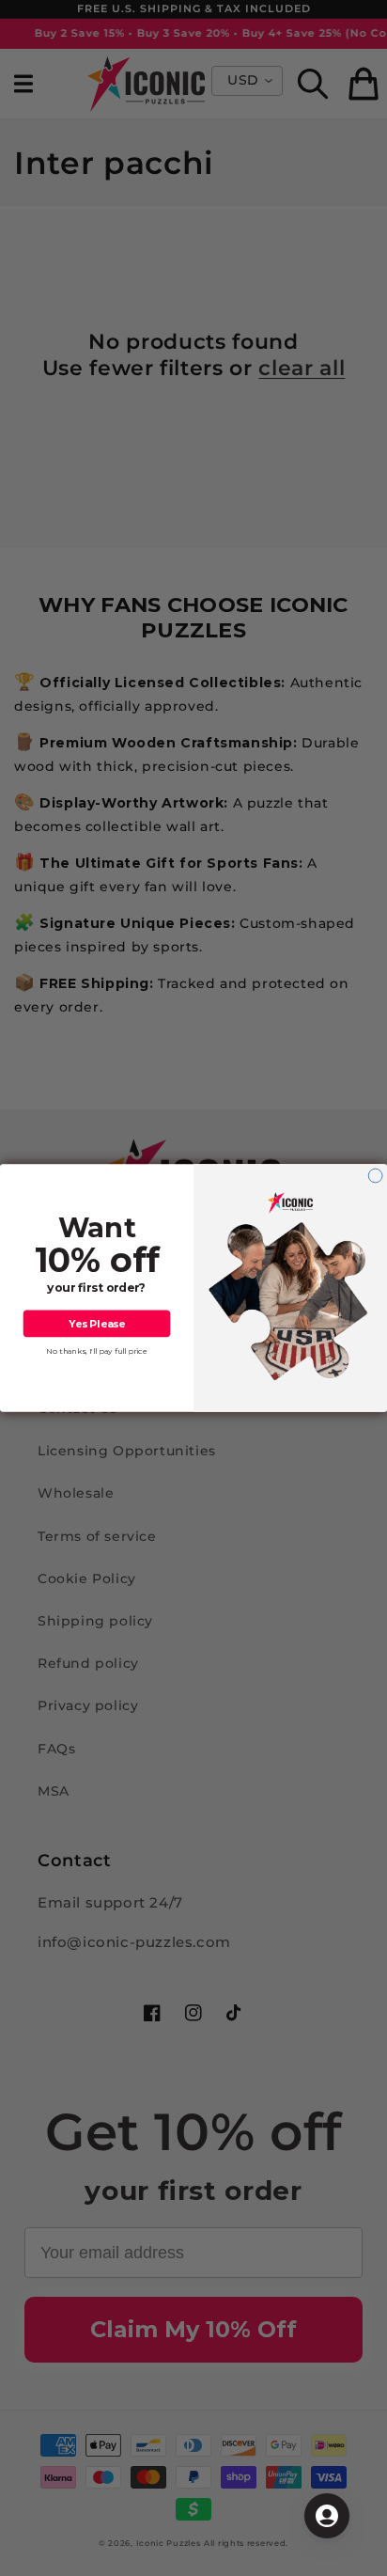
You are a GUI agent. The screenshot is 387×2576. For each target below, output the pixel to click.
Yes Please (97, 1323)
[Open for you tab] (327, 2516)
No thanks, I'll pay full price (97, 1351)
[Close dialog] (375, 1176)
